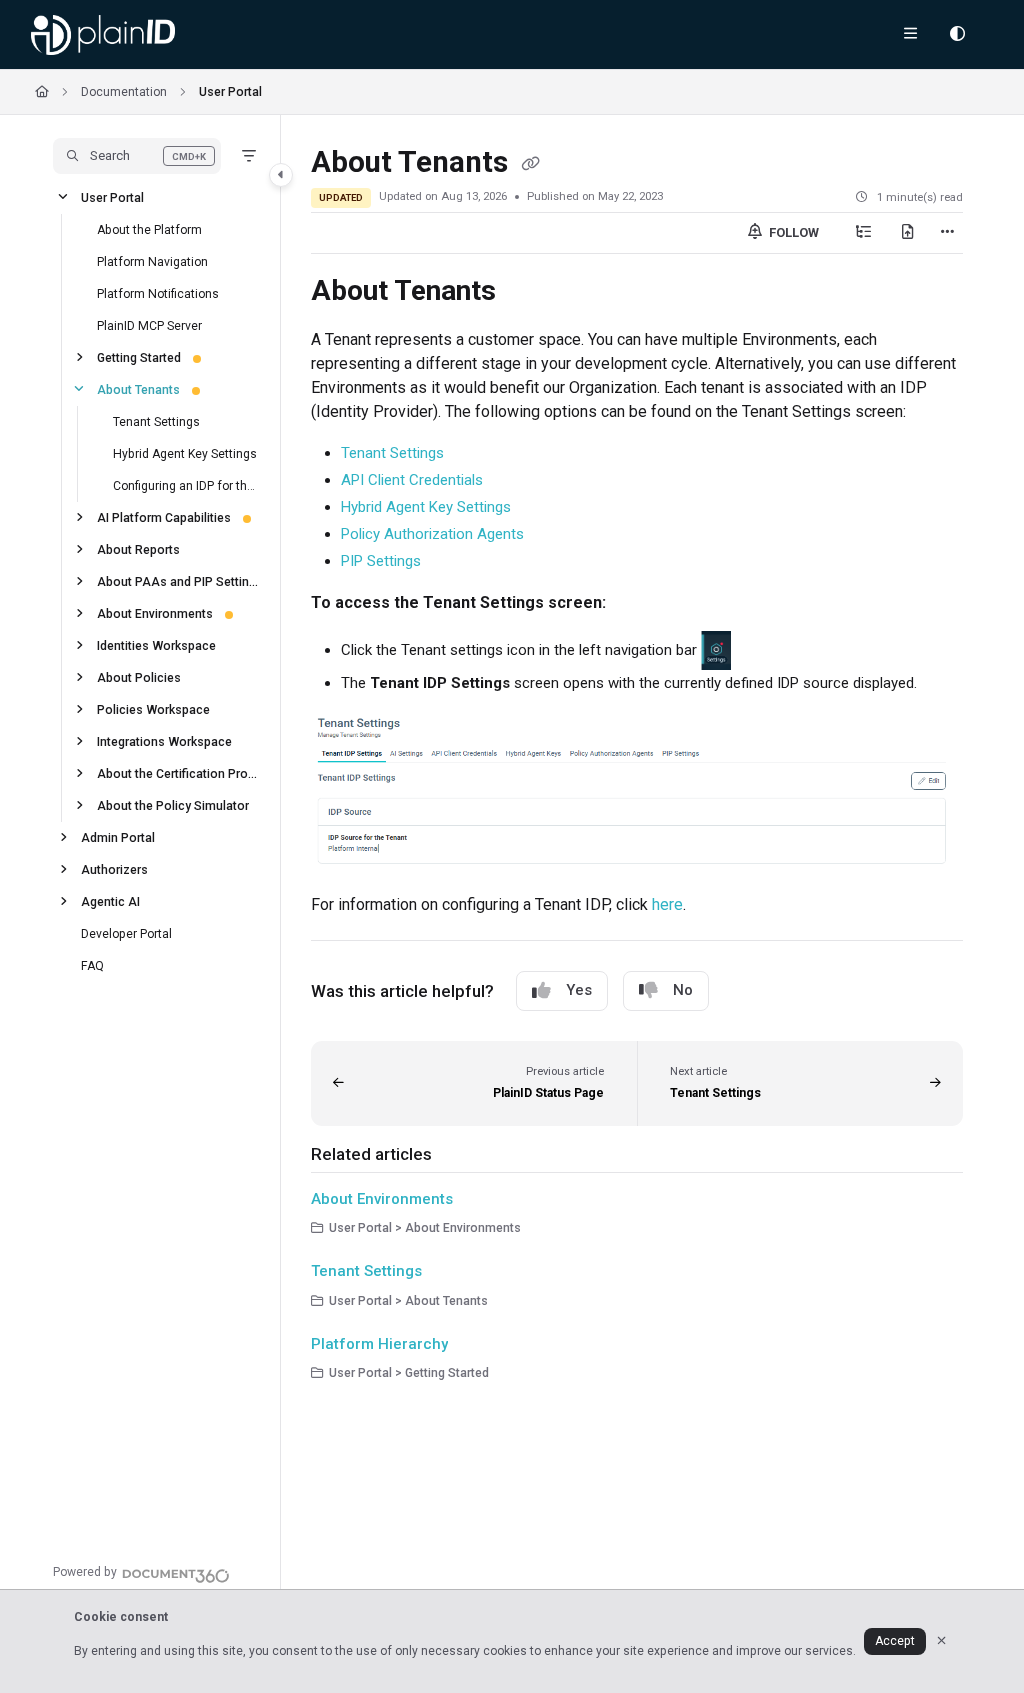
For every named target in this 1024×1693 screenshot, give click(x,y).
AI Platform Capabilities (164, 517)
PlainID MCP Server (149, 325)
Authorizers (114, 869)
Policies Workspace (153, 709)
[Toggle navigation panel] (281, 175)
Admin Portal (118, 837)
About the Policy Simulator (173, 805)
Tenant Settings (156, 421)
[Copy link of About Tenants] (531, 164)
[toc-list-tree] (864, 233)
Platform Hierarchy (379, 1344)
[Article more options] (947, 233)
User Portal (230, 92)
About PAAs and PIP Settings (178, 581)
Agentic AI (110, 901)
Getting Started (139, 357)
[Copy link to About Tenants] (527, 293)
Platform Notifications (158, 293)
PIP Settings (381, 561)
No (683, 990)
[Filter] (249, 156)
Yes (579, 990)
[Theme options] (957, 35)
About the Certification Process (178, 773)
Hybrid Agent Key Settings (185, 453)
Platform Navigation (152, 261)
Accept (895, 1641)
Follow (792, 232)
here (667, 904)
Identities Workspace (156, 645)
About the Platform (149, 229)
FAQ (92, 965)
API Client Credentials (412, 480)
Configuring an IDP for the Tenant (186, 485)
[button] (137, 156)
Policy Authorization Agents (432, 534)
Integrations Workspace (164, 741)
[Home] (103, 35)
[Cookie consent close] (942, 1641)
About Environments (155, 613)
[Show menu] (910, 35)
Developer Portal (126, 933)
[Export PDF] (908, 233)
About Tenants (138, 389)
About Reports (138, 549)
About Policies (139, 677)
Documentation (124, 92)
